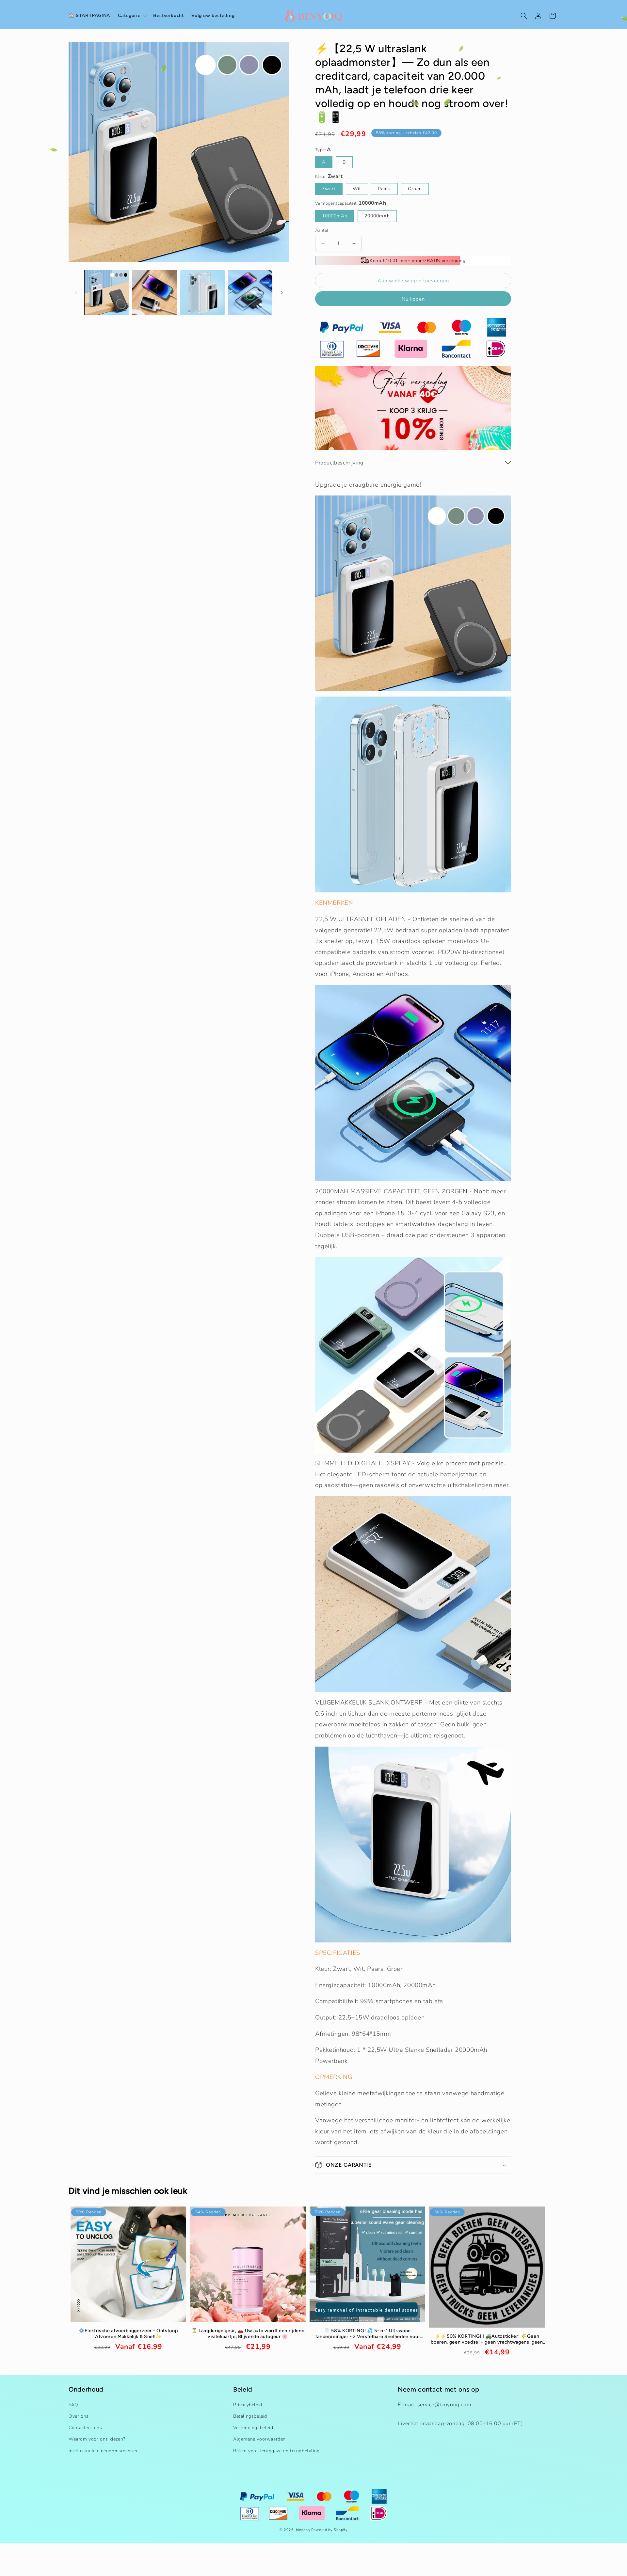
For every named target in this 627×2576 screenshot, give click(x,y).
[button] (132, 16)
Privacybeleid (248, 2405)
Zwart (329, 189)
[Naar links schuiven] (76, 292)
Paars (384, 189)
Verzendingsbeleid (253, 2428)
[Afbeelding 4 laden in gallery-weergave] (250, 292)
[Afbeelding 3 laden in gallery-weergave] (202, 292)
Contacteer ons (85, 2428)
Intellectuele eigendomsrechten (103, 2451)
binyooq (303, 2530)
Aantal (322, 230)
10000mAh (335, 216)
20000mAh (377, 216)
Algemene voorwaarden (259, 2439)
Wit (357, 189)
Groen (415, 189)
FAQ (73, 2405)
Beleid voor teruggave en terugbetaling (276, 2451)
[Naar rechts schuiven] (282, 292)
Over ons (79, 2416)
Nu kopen (413, 299)
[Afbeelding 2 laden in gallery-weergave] (154, 292)
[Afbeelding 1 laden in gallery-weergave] (107, 292)
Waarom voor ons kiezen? (97, 2439)
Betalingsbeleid (250, 2416)
